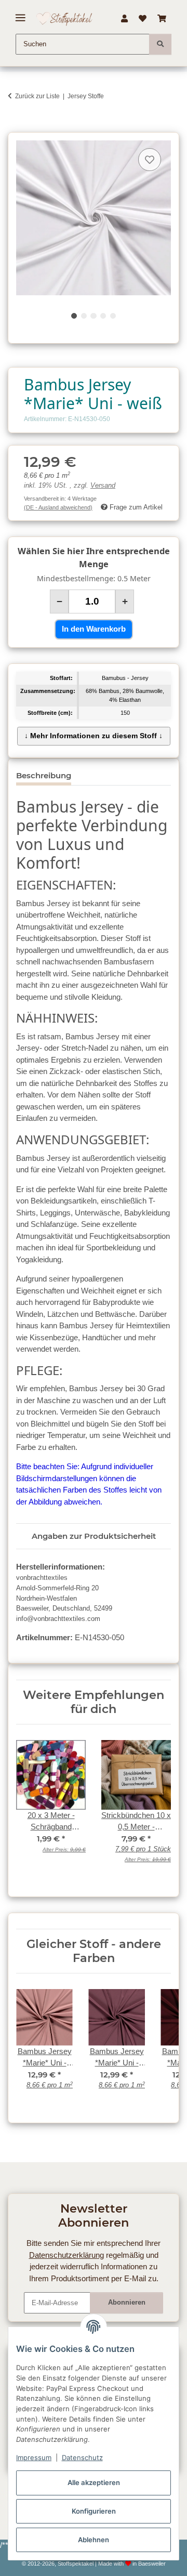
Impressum (34, 2457)
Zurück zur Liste (37, 96)
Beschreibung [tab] (44, 775)
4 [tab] (103, 316)
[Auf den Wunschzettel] (150, 160)
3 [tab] (93, 316)
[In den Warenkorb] (16, 127)
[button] (124, 19)
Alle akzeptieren (94, 2482)
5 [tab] (113, 316)
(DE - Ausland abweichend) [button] (58, 507)
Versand (103, 486)
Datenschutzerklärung (66, 2255)
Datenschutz (82, 2457)
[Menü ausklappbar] (21, 14)
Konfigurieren (94, 2511)
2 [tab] (84, 316)
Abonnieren (127, 2302)
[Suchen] (160, 44)
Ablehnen (94, 2540)
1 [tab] (74, 316)
